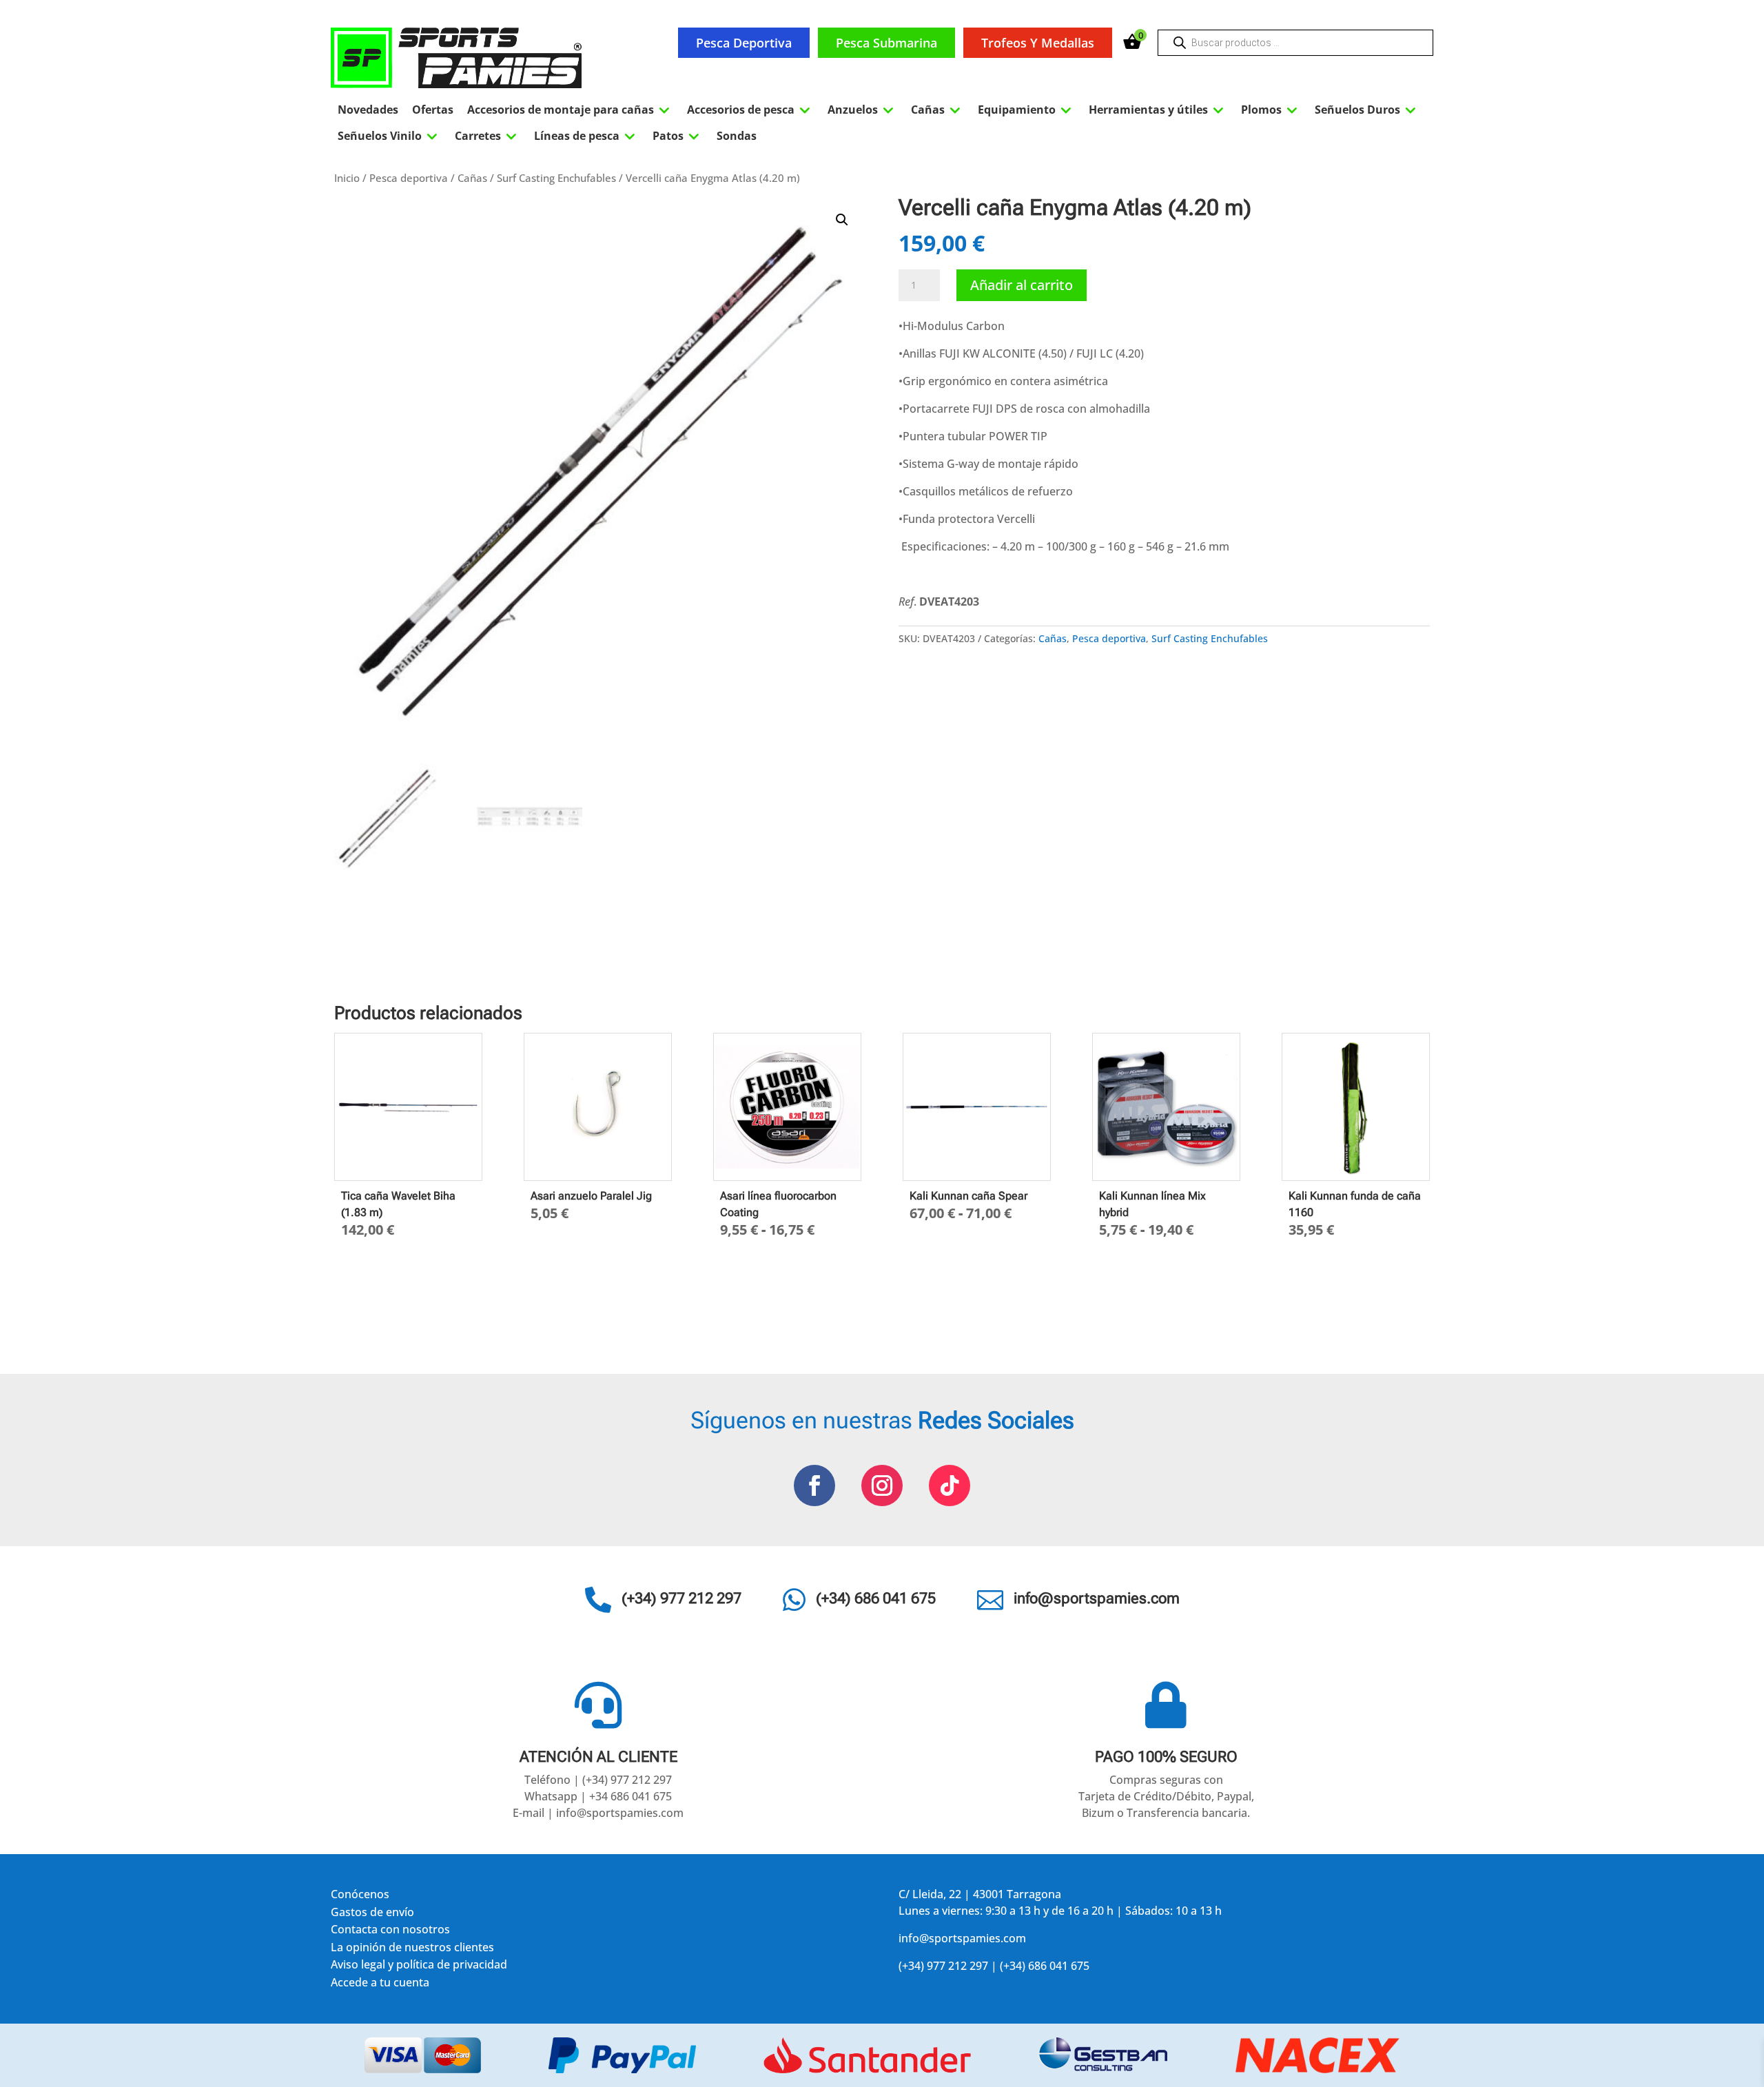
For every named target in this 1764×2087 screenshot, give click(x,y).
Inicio (347, 178)
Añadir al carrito (1022, 285)
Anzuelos (862, 110)
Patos (678, 136)
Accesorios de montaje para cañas (570, 110)
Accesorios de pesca (750, 110)
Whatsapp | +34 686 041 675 (598, 1796)
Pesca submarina (886, 43)
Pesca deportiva (744, 43)
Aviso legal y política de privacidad (419, 1967)
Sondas (737, 136)
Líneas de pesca (586, 136)
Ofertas (433, 110)
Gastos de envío (372, 1914)
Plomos (1271, 110)
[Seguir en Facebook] (814, 1485)
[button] (842, 220)
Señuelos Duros (1367, 110)
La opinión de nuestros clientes (412, 1950)
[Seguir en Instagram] (882, 1485)
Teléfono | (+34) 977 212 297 (598, 1780)
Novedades (368, 110)
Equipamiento (1026, 110)
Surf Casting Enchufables (556, 178)
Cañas (937, 110)
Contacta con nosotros (390, 1932)
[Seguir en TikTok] (950, 1485)
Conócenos (360, 1896)
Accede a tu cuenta (380, 1985)
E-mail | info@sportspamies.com (598, 1813)
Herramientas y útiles (1158, 110)
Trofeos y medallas (1038, 43)
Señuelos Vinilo (389, 136)
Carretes (488, 136)
